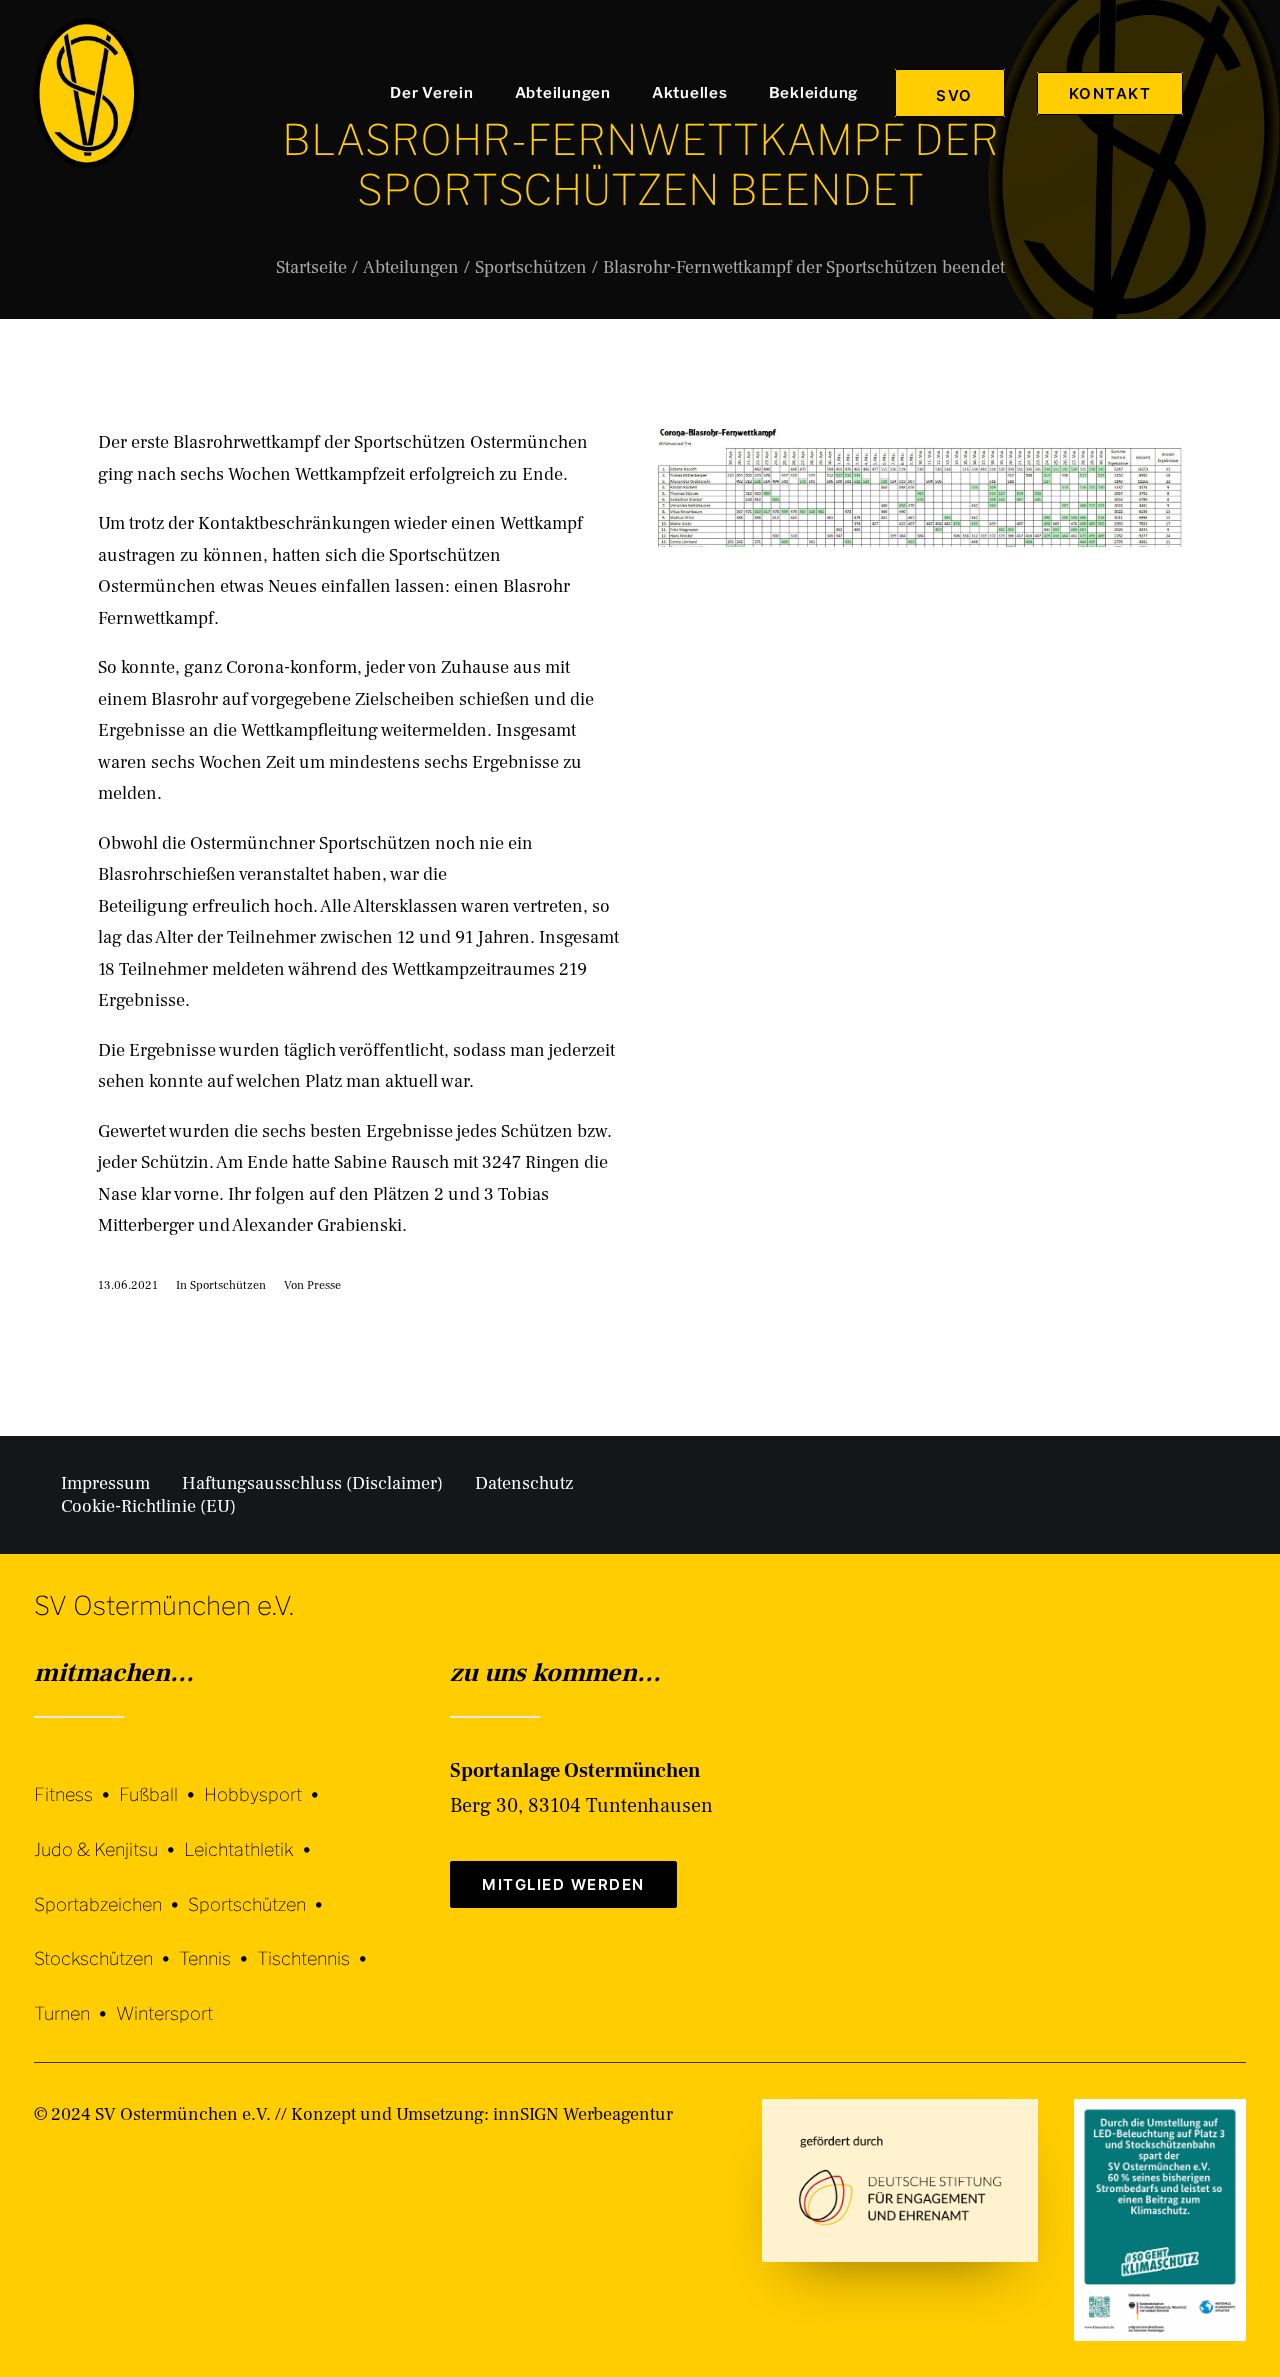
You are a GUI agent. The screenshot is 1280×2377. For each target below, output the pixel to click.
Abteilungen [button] (563, 93)
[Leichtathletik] (252, 1834)
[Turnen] (75, 1998)
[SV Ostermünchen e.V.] (87, 93)
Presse (324, 1285)
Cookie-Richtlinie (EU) (148, 1506)
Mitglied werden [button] (563, 1884)
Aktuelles (690, 93)
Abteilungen (411, 267)
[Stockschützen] (106, 1944)
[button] (1237, 93)
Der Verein (432, 93)
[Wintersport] (164, 1998)
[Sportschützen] (260, 1889)
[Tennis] (218, 1944)
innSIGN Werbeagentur (583, 2114)
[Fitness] (76, 1782)
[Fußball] (161, 1780)
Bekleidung (814, 93)
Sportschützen (531, 267)
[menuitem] (436, 93)
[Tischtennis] (316, 1944)
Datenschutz (524, 1483)
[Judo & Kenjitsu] (109, 1834)
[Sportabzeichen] (111, 1889)
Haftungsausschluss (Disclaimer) (312, 1483)
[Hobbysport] (266, 1780)
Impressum (105, 1483)
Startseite (311, 267)
